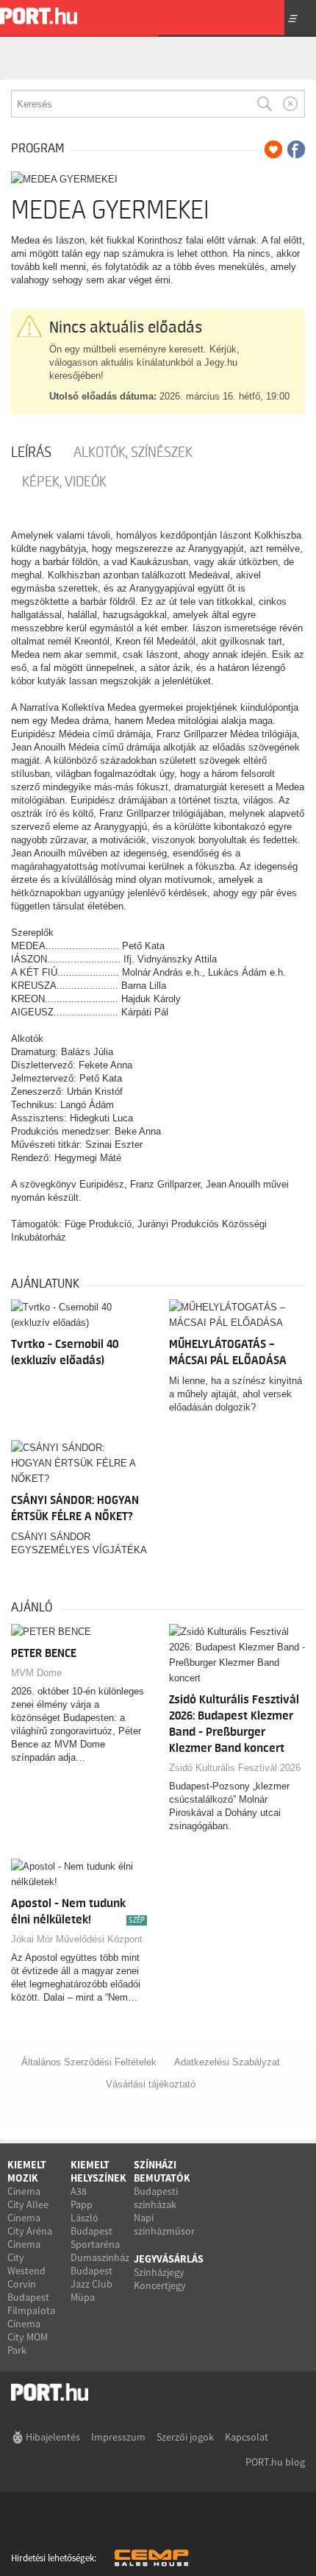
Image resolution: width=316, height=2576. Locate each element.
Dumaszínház (100, 2257)
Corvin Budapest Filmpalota (31, 2297)
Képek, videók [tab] (64, 482)
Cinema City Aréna (30, 2224)
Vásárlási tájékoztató (151, 2084)
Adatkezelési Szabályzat (227, 2062)
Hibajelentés (53, 2437)
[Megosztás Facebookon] (296, 149)
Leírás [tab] (31, 453)
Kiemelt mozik (27, 2171)
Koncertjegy (160, 2285)
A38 (79, 2191)
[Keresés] (265, 104)
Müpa (83, 2297)
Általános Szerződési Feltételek (89, 2062)
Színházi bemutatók (162, 2171)
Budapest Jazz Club (91, 2277)
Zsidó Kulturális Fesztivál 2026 (235, 1768)
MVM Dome (36, 1673)
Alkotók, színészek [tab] (133, 453)
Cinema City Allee (28, 2198)
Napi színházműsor (164, 2224)
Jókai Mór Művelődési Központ (77, 1939)
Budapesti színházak (156, 2198)
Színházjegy (159, 2272)
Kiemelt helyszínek (98, 2171)
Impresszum (118, 2437)
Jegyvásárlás (169, 2259)
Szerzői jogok (185, 2437)
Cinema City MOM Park (28, 2337)
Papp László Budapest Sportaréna (95, 2224)
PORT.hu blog (275, 2462)
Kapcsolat (247, 2437)
